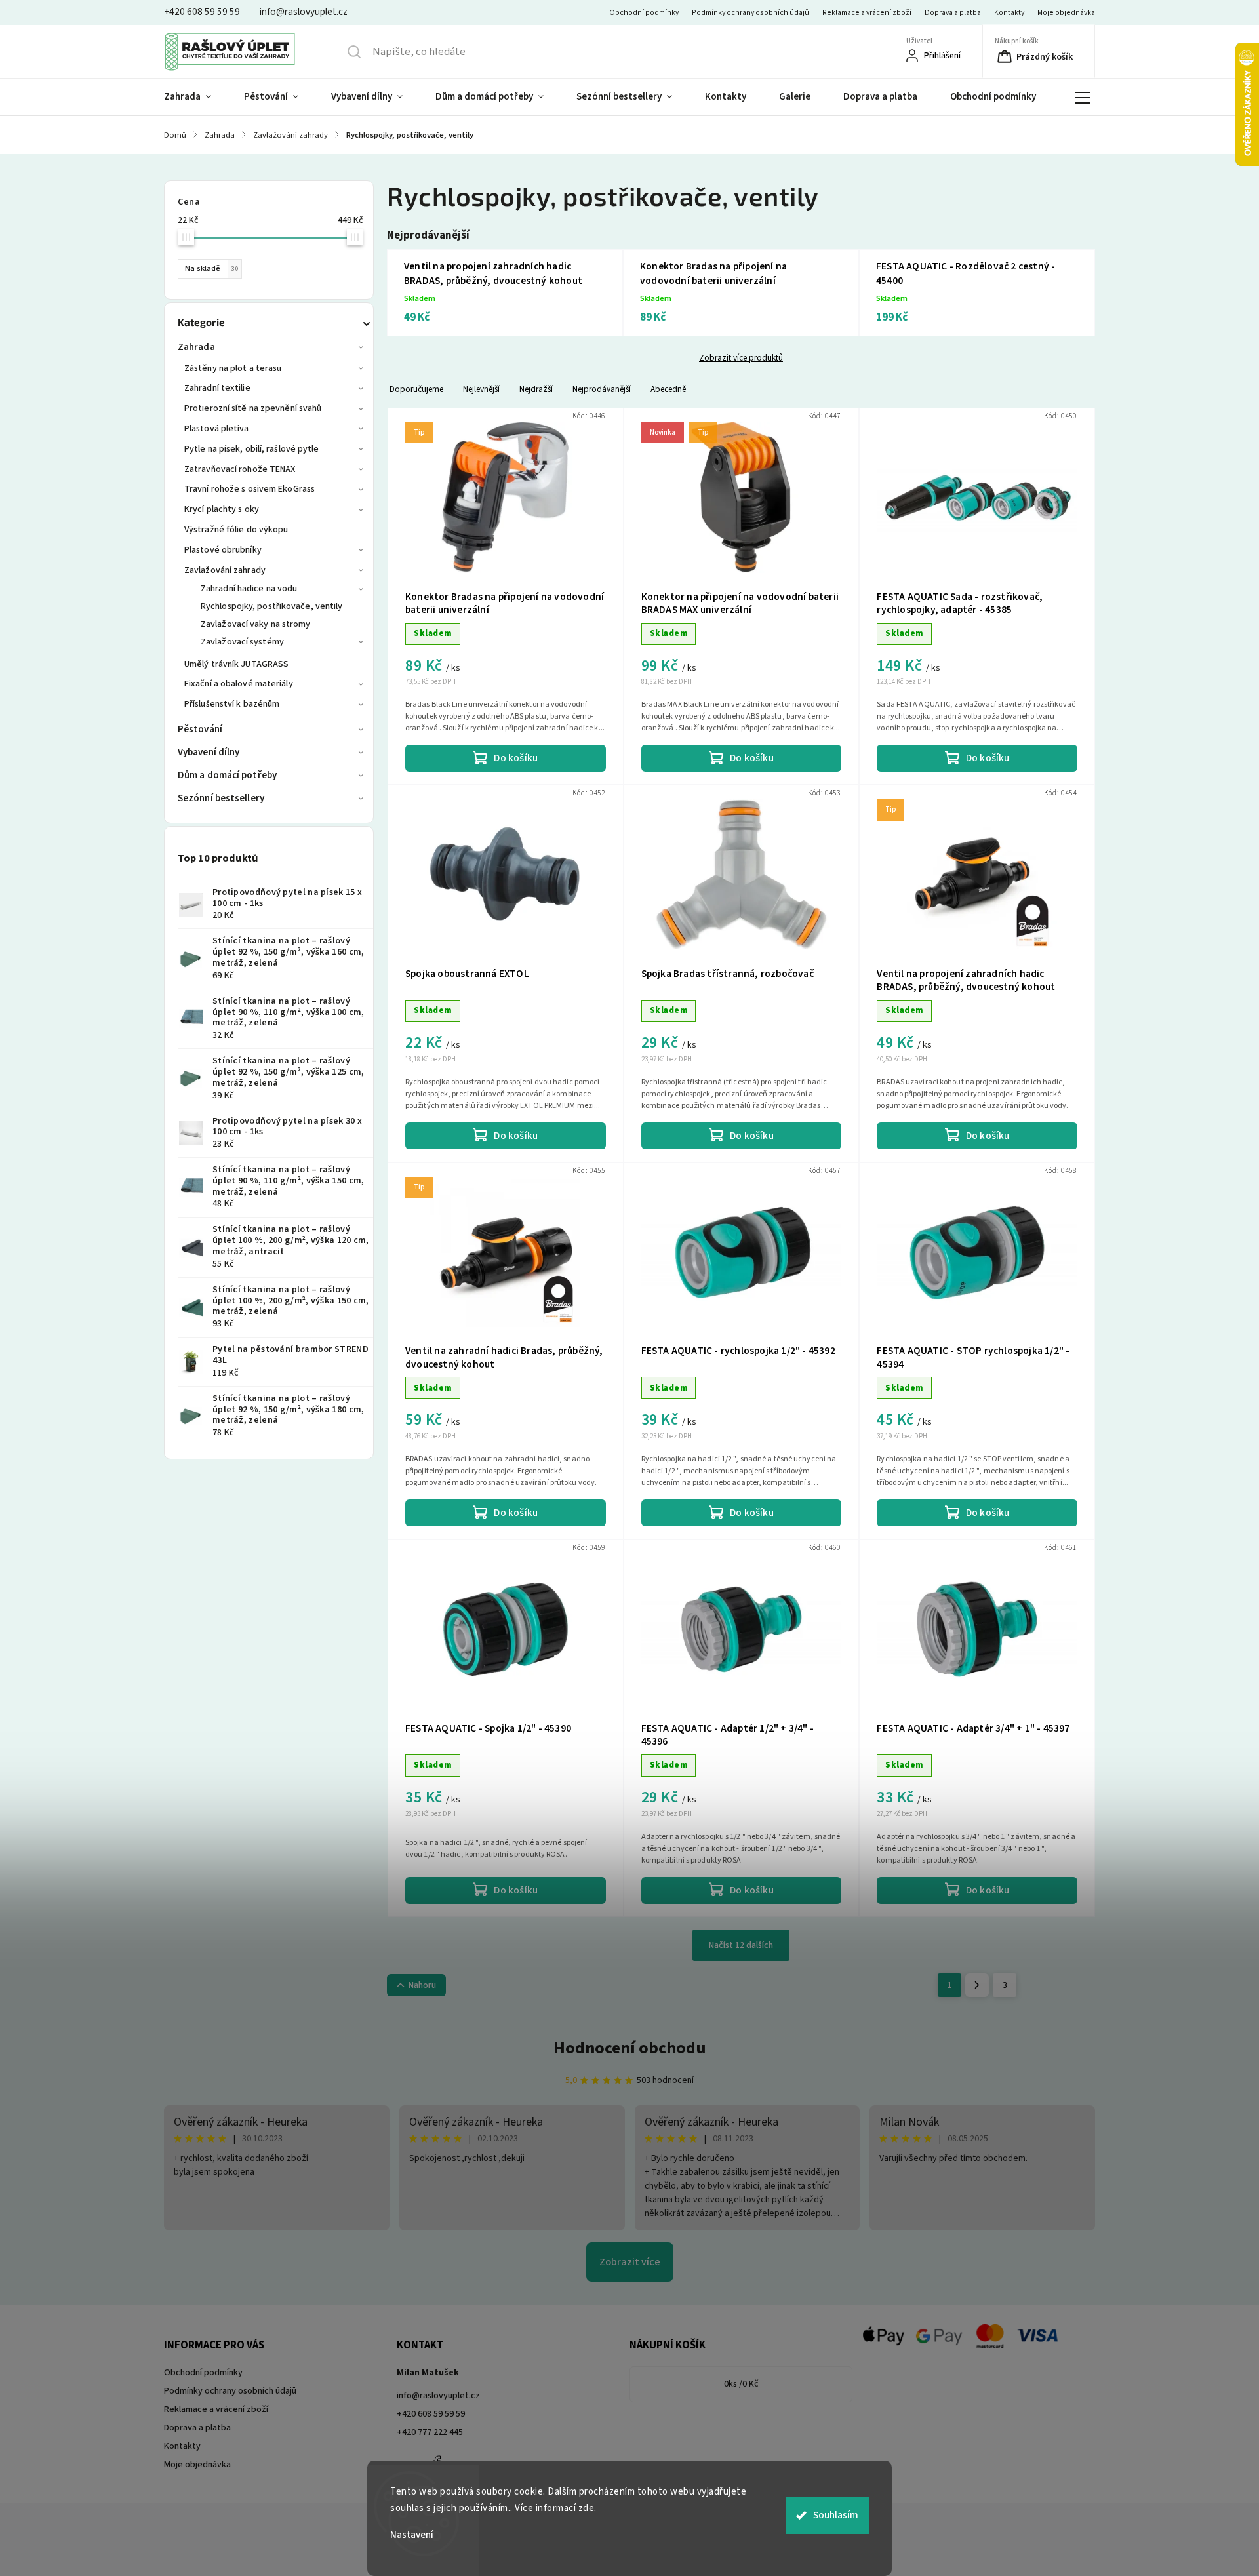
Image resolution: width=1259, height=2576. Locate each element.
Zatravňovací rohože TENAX (240, 469)
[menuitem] (196, 97)
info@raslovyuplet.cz (438, 2396)
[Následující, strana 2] (977, 1985)
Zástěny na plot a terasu (233, 368)
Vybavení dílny (209, 752)
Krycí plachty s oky (222, 509)
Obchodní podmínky (644, 13)
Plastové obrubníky (223, 550)
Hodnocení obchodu (630, 2048)
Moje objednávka (1066, 13)
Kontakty (1009, 13)
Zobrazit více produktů (741, 358)
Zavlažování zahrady (225, 570)
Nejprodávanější (602, 389)
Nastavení (412, 2535)
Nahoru (422, 1985)
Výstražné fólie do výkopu (236, 530)
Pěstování (200, 729)
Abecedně (668, 389)
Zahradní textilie (217, 388)
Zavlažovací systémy (242, 642)
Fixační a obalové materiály (239, 684)
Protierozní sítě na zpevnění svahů (253, 408)
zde (587, 2508)
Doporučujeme (416, 389)
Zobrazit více (630, 2262)
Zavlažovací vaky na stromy (256, 624)
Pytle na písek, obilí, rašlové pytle (252, 449)
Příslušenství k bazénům (232, 704)
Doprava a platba (953, 13)
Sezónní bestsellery (221, 798)
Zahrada (196, 347)
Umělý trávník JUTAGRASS (236, 664)
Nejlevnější (481, 389)
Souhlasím (836, 2515)
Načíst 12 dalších (741, 1945)
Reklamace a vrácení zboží (867, 13)
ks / (741, 2384)
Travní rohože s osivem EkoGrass (250, 489)
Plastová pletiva (217, 429)
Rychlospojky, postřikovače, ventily (272, 606)
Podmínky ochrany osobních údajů (750, 13)
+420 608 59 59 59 (431, 2414)
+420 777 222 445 (430, 2432)
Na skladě (211, 268)
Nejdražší (536, 389)
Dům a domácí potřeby (227, 775)
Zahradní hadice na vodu (249, 589)
